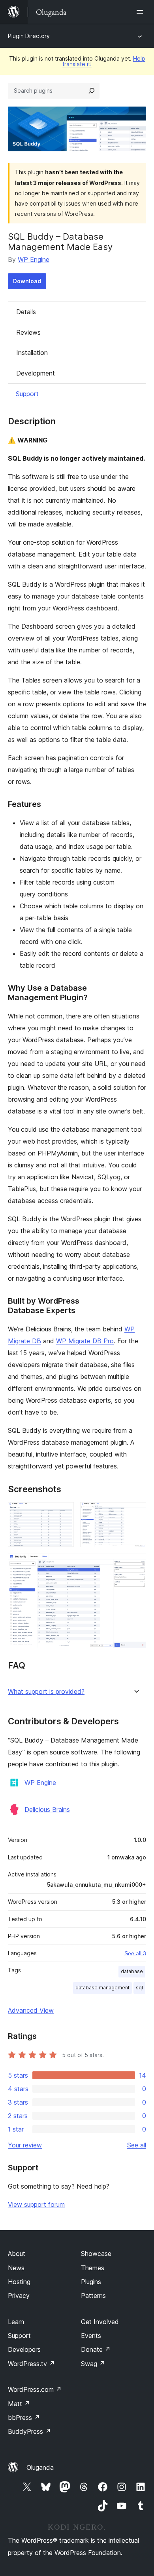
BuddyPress (29, 2431)
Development (36, 373)
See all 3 (135, 1953)
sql (139, 1988)
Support (27, 394)
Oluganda (40, 2467)
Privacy (19, 2296)
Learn (16, 2322)
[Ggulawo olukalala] (141, 12)
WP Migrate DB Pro (85, 1341)
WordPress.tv (31, 2364)
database (132, 1971)
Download (27, 281)
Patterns (93, 2296)
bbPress (24, 2418)
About (17, 2254)
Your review (25, 2145)
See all (137, 2145)
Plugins (91, 2282)
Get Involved (100, 2322)
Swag (93, 2364)
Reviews (28, 332)
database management (102, 1988)
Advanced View (31, 2010)
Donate (96, 2349)
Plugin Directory (29, 36)
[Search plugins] (92, 91)
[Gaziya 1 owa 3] (63, 1513)
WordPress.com (35, 2389)
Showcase (96, 2254)
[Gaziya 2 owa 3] (135, 1513)
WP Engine (34, 259)
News (16, 2268)
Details (26, 312)
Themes (93, 2268)
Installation (32, 353)
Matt (19, 2404)
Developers (24, 2349)
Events (91, 2336)
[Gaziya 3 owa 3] (135, 1564)
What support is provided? (46, 1692)
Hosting (19, 2282)
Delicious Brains (47, 1809)
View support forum (36, 2204)
